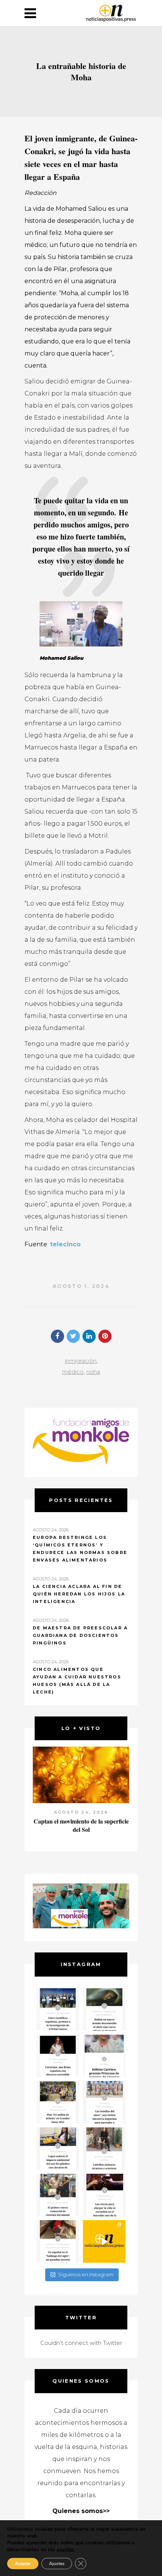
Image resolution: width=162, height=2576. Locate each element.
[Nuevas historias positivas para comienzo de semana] (104, 2241)
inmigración (81, 1361)
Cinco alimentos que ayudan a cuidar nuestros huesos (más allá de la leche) (77, 1681)
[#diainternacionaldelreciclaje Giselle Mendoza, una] (58, 2149)
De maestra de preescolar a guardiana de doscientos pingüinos (80, 1635)
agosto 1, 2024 (81, 1286)
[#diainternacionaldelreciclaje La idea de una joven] (104, 2149)
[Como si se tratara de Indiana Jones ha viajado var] (58, 2241)
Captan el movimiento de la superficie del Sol (81, 1825)
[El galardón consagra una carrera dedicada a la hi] (104, 2056)
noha (93, 1372)
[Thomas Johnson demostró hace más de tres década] (104, 2195)
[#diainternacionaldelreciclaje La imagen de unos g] (58, 2195)
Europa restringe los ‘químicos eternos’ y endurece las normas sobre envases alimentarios (80, 1549)
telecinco (64, 1244)
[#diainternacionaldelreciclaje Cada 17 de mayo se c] (104, 2102)
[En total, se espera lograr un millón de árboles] (58, 2102)
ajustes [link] (65, 2549)
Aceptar (23, 2564)
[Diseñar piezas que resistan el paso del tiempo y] (58, 2056)
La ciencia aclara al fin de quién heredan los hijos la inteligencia (79, 1594)
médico (73, 1372)
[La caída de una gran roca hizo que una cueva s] (104, 2010)
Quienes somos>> (81, 2511)
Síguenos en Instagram (86, 2274)
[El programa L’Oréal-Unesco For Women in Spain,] (58, 2010)
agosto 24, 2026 (81, 1812)
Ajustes (57, 2564)
